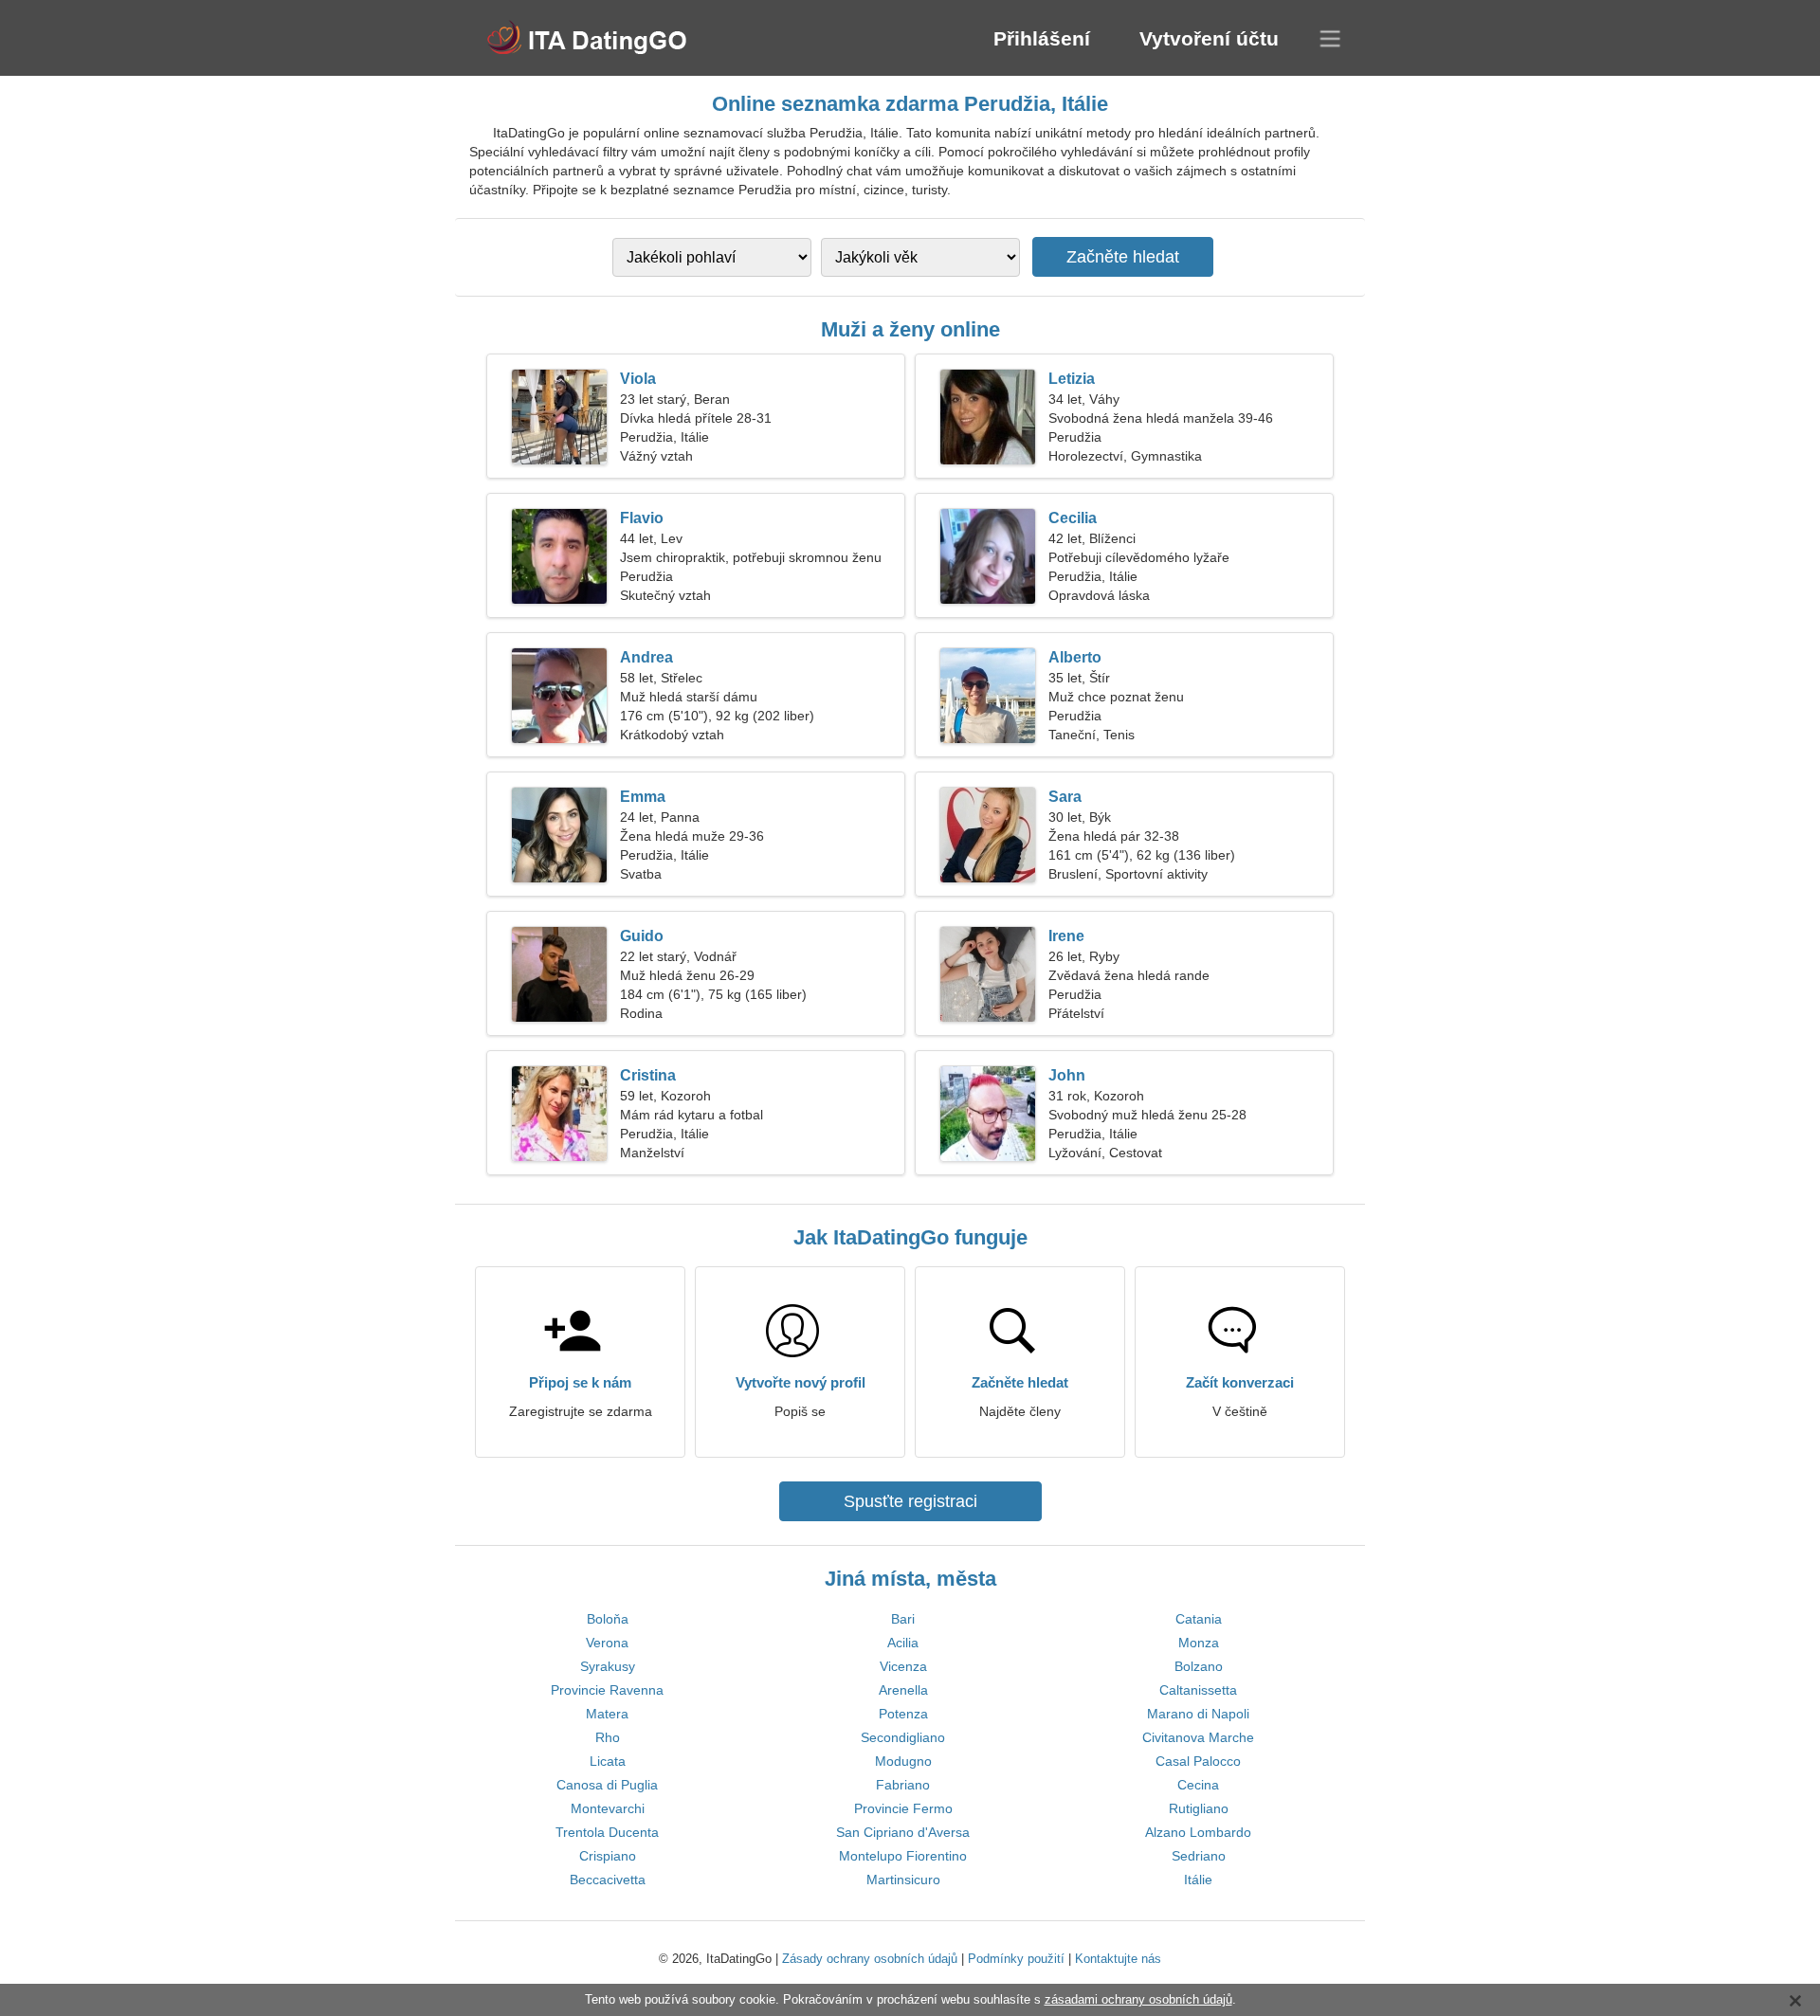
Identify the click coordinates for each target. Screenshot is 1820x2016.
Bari (903, 1619)
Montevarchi (608, 1808)
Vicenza (903, 1666)
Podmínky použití (1016, 1959)
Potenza (903, 1714)
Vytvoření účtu (1209, 38)
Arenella (903, 1690)
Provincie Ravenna (607, 1690)
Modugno (903, 1761)
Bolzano (1199, 1666)
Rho (608, 1737)
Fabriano (903, 1785)
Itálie (1198, 1880)
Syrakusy (608, 1666)
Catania (1199, 1619)
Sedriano (1199, 1856)
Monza (1199, 1643)
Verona (607, 1643)
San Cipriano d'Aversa (903, 1832)
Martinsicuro (903, 1880)
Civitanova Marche (1198, 1737)
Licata (608, 1761)
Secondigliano (903, 1737)
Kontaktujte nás (1118, 1959)
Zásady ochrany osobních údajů (870, 1959)
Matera (607, 1714)
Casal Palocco (1198, 1761)
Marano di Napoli (1198, 1714)
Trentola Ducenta (607, 1832)
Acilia (903, 1643)
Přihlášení (1042, 38)
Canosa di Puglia (607, 1785)
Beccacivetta (608, 1880)
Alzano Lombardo (1198, 1832)
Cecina (1198, 1785)
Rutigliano (1199, 1808)
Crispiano (608, 1856)
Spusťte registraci (910, 1501)
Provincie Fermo (903, 1808)
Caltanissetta (1198, 1690)
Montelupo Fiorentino (903, 1856)
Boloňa (608, 1619)
